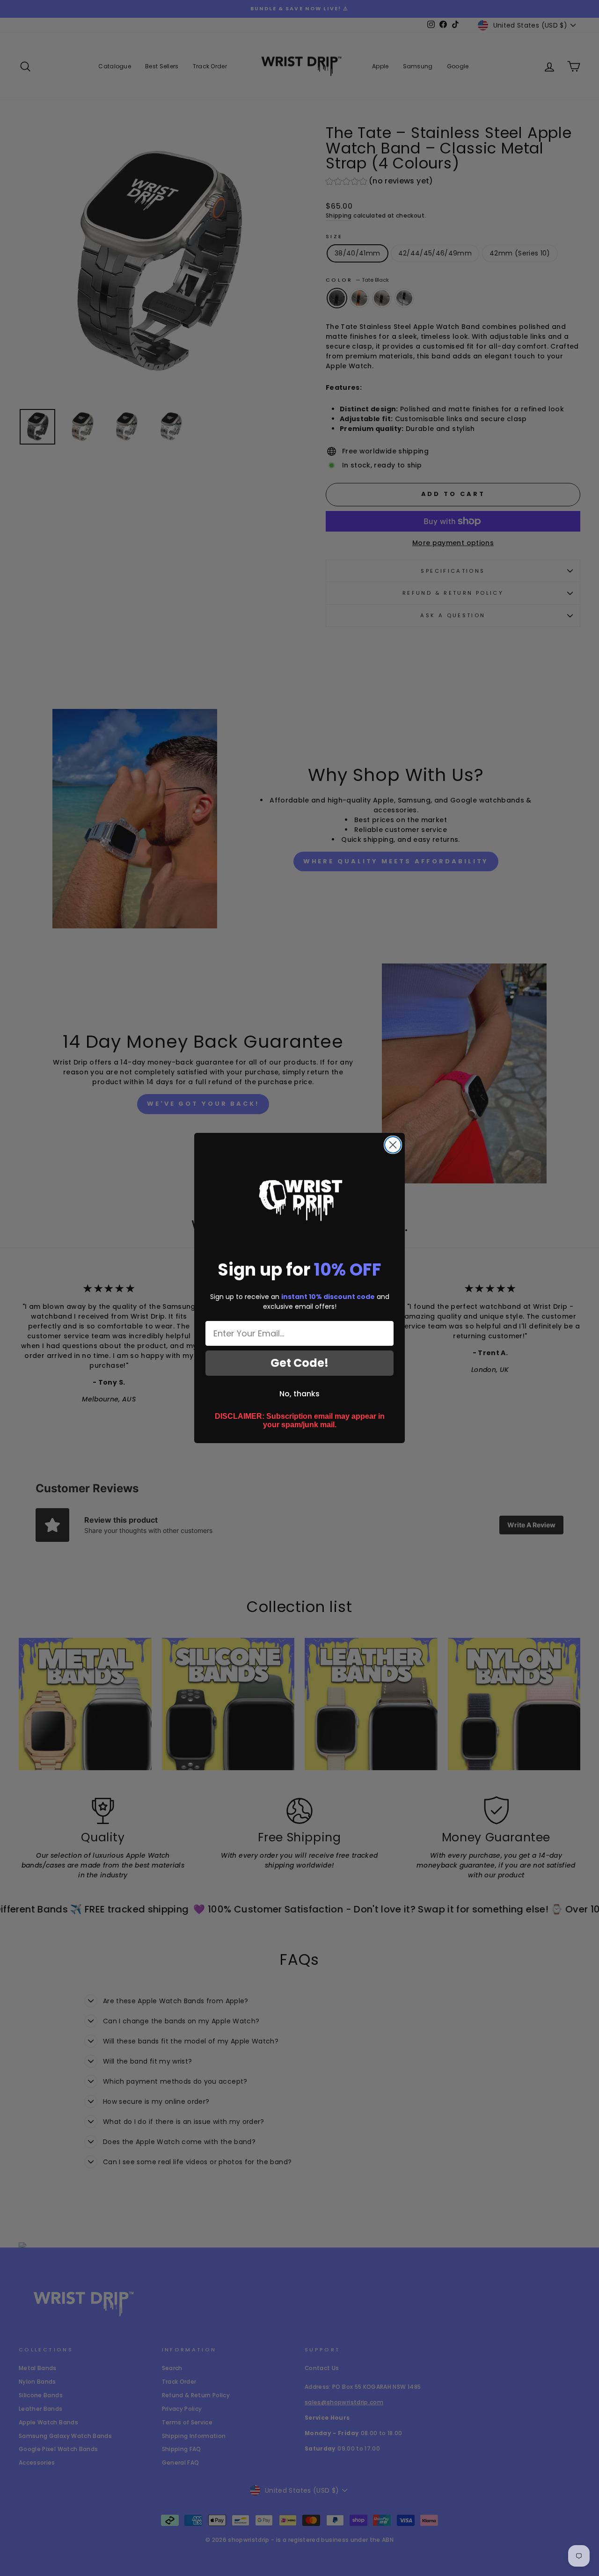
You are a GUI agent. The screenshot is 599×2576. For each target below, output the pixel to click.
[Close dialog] (393, 1145)
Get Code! (299, 1363)
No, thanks (299, 1394)
